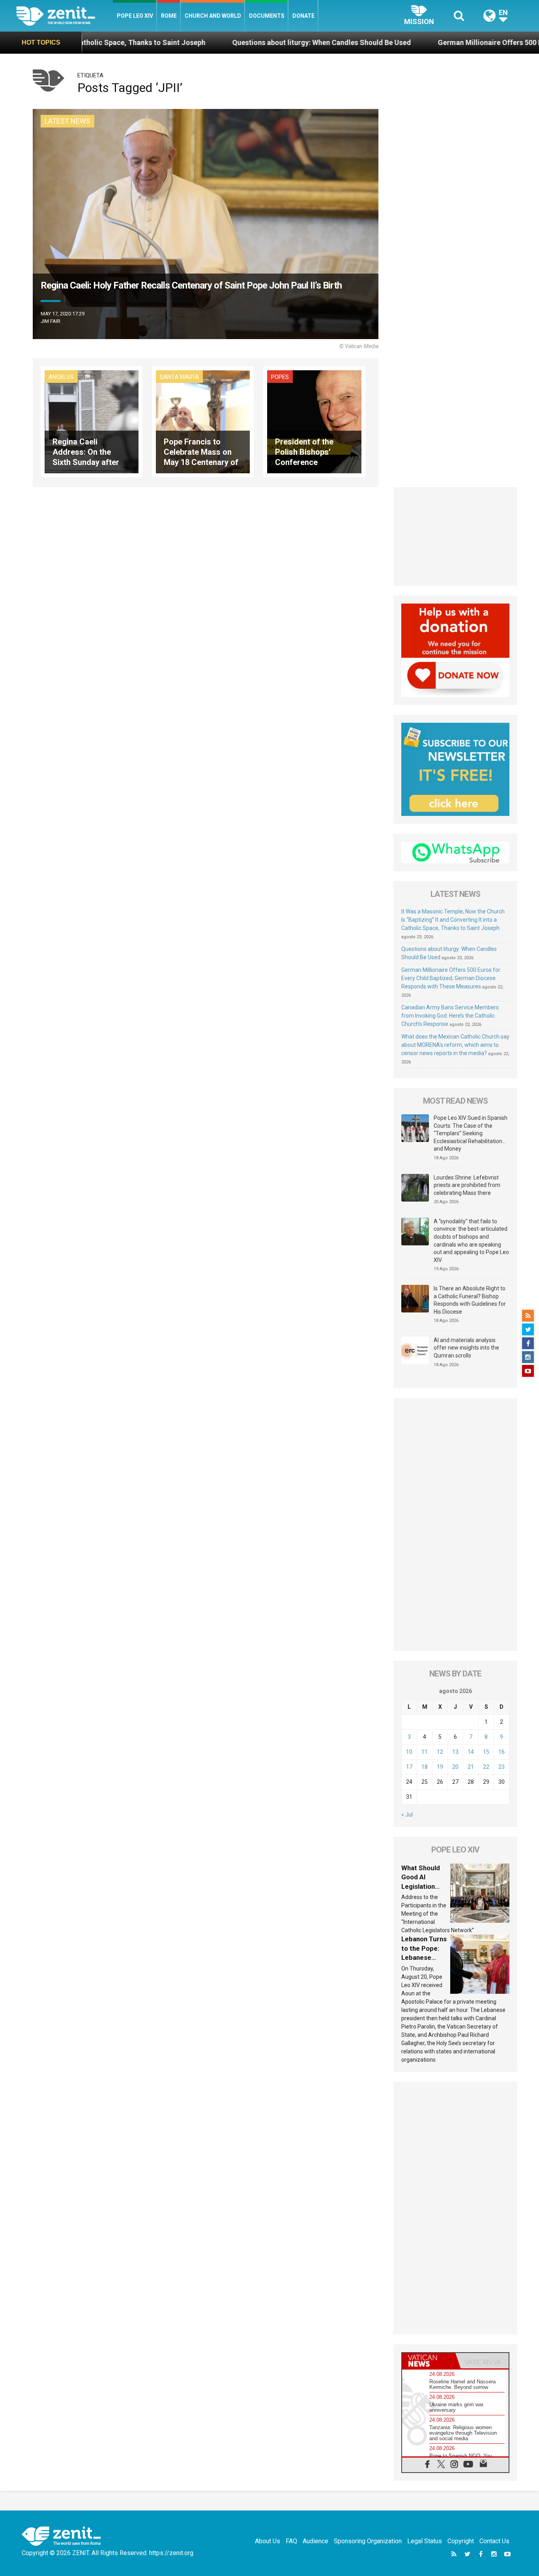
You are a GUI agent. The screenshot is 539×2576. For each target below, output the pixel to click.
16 (502, 1752)
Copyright (461, 2541)
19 (440, 1767)
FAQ (291, 2541)
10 (409, 1752)
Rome (169, 16)
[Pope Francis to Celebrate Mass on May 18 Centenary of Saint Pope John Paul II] (203, 421)
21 (471, 1767)
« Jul (407, 1815)
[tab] (429, 2361)
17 (409, 1767)
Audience (315, 2541)
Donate (303, 16)
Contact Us (494, 2541)
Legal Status (425, 2541)
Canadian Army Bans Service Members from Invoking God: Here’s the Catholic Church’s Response (450, 1016)
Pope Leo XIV (135, 16)
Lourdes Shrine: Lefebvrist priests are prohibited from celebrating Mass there (467, 1185)
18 (425, 1767)
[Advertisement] (455, 536)
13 (455, 1752)
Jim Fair (51, 321)
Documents (267, 16)
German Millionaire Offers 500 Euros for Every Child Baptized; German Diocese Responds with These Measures (451, 978)
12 (440, 1752)
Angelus (61, 377)
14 (471, 1752)
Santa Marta (179, 377)
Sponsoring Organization (368, 2541)
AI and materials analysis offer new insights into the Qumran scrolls (466, 1348)
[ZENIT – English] (65, 16)
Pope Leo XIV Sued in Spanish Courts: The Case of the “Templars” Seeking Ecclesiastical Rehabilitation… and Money (471, 1133)
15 (486, 1752)
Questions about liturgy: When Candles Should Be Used (205, 42)
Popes (280, 377)
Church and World (213, 16)
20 (455, 1767)
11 (425, 1752)
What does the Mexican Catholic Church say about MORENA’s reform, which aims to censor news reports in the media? (455, 1045)
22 (486, 1767)
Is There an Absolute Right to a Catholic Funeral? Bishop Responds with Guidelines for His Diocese (470, 1300)
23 (502, 1767)
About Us (268, 2541)
